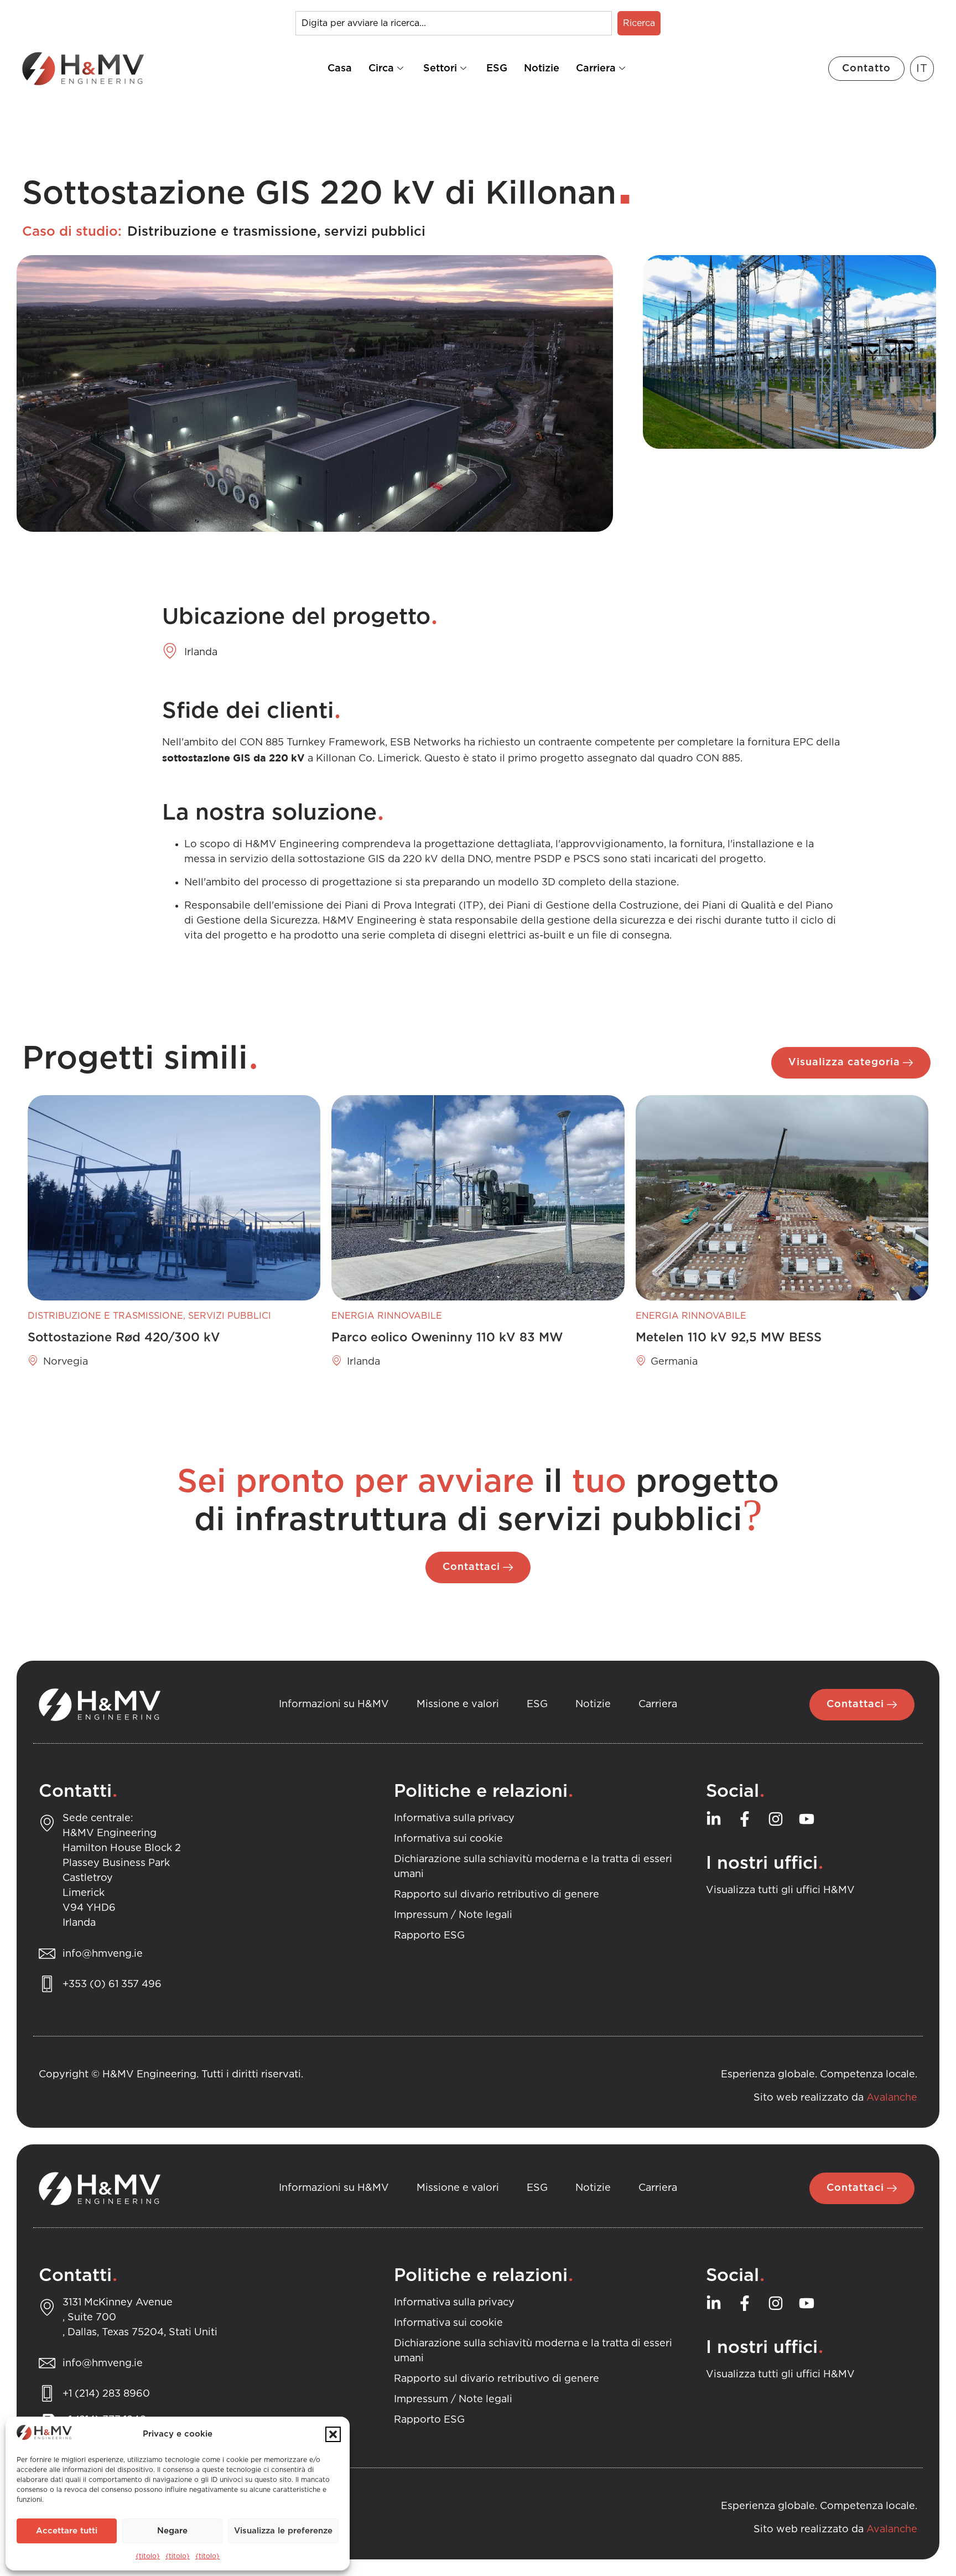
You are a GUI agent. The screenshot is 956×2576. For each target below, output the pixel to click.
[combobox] (454, 23)
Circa (381, 69)
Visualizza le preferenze (283, 2531)
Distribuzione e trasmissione (222, 232)
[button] (333, 2434)
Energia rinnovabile (387, 1316)
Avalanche (892, 2098)
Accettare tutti (67, 2531)
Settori (440, 69)
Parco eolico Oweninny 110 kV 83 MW (447, 1338)
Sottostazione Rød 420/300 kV (124, 1338)
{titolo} (148, 2556)
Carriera (596, 69)
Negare (172, 2531)
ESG (497, 69)
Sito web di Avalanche (94, 2085)
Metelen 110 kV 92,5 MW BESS (729, 1338)
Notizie (542, 69)
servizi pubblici (375, 232)
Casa (340, 69)
